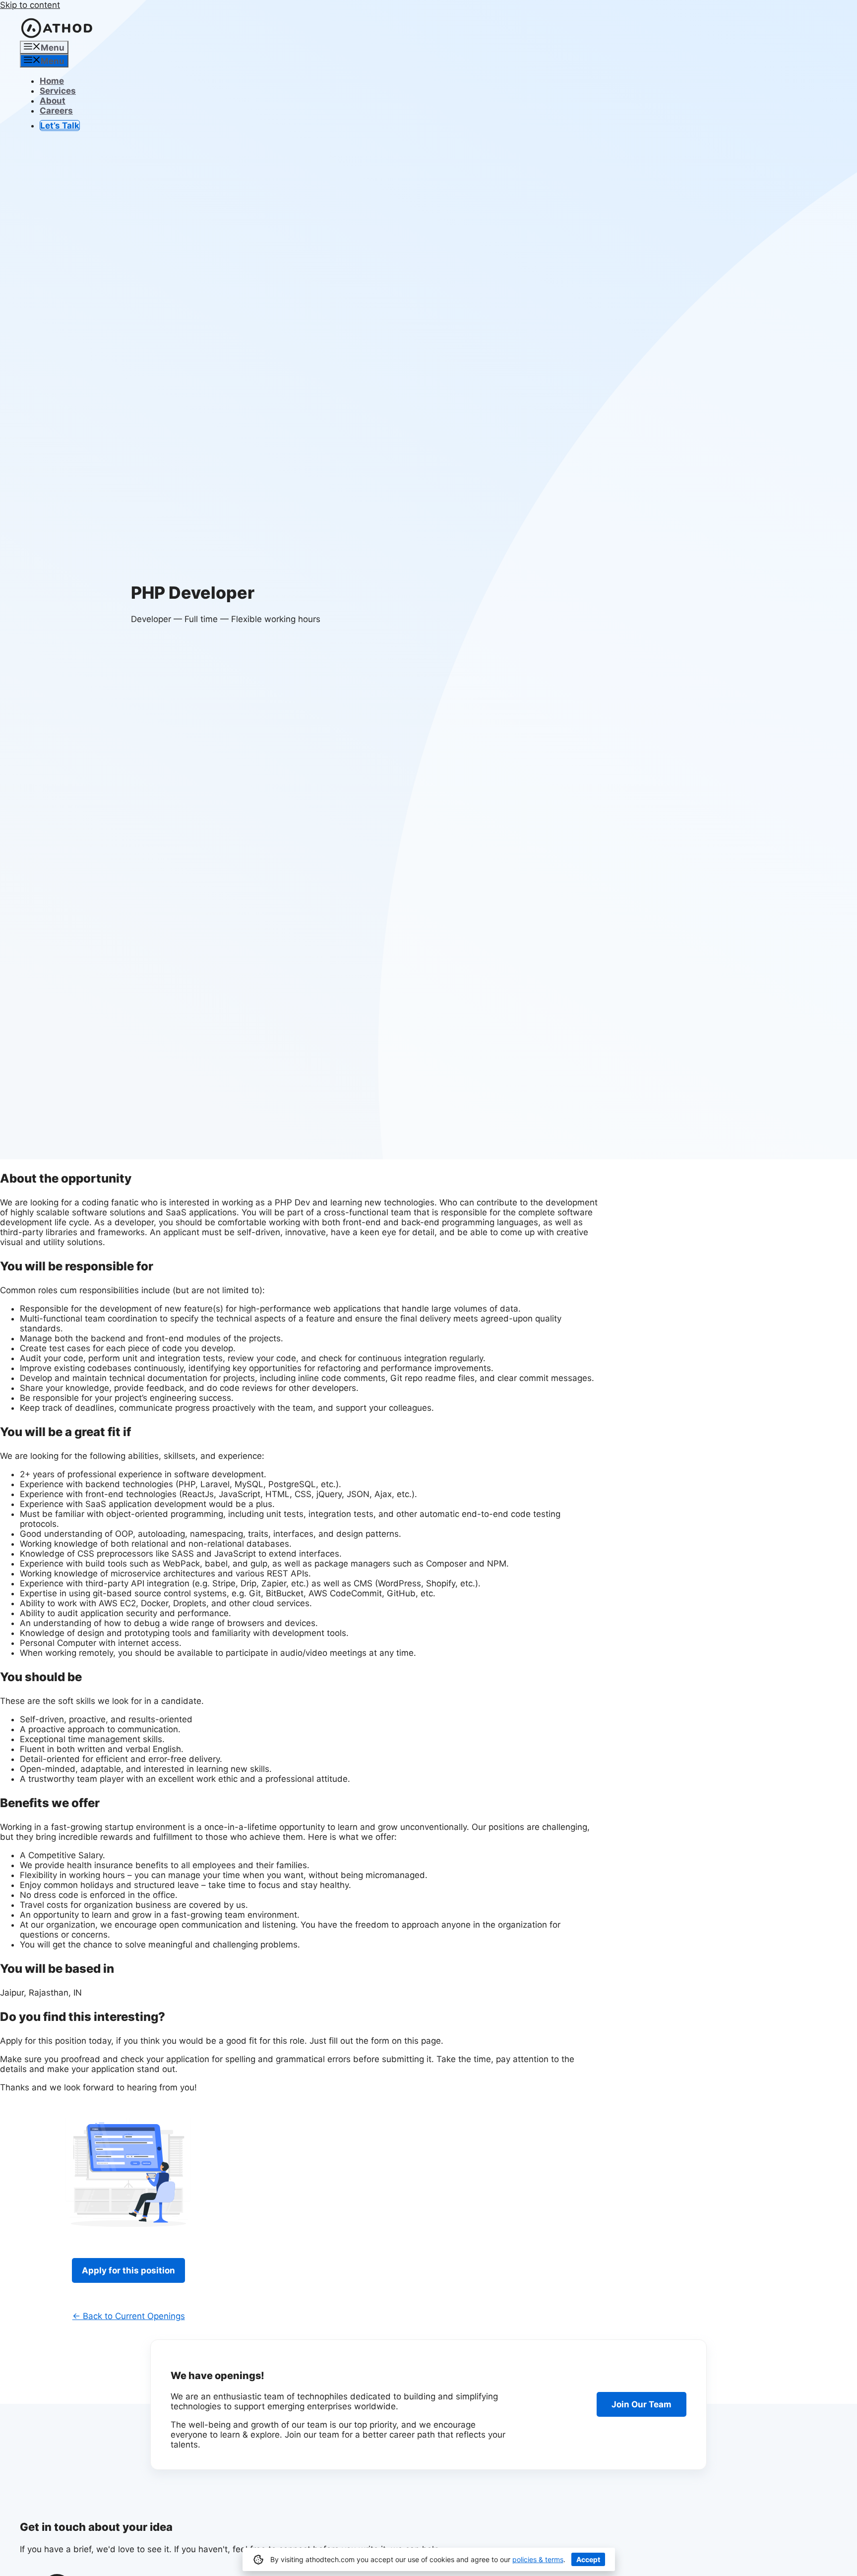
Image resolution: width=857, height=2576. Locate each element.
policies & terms (538, 2559)
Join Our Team (642, 2404)
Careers (56, 111)
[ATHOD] (57, 36)
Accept (588, 2559)
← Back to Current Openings (129, 2316)
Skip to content (30, 5)
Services (58, 91)
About (53, 101)
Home (52, 81)
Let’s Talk (60, 126)
